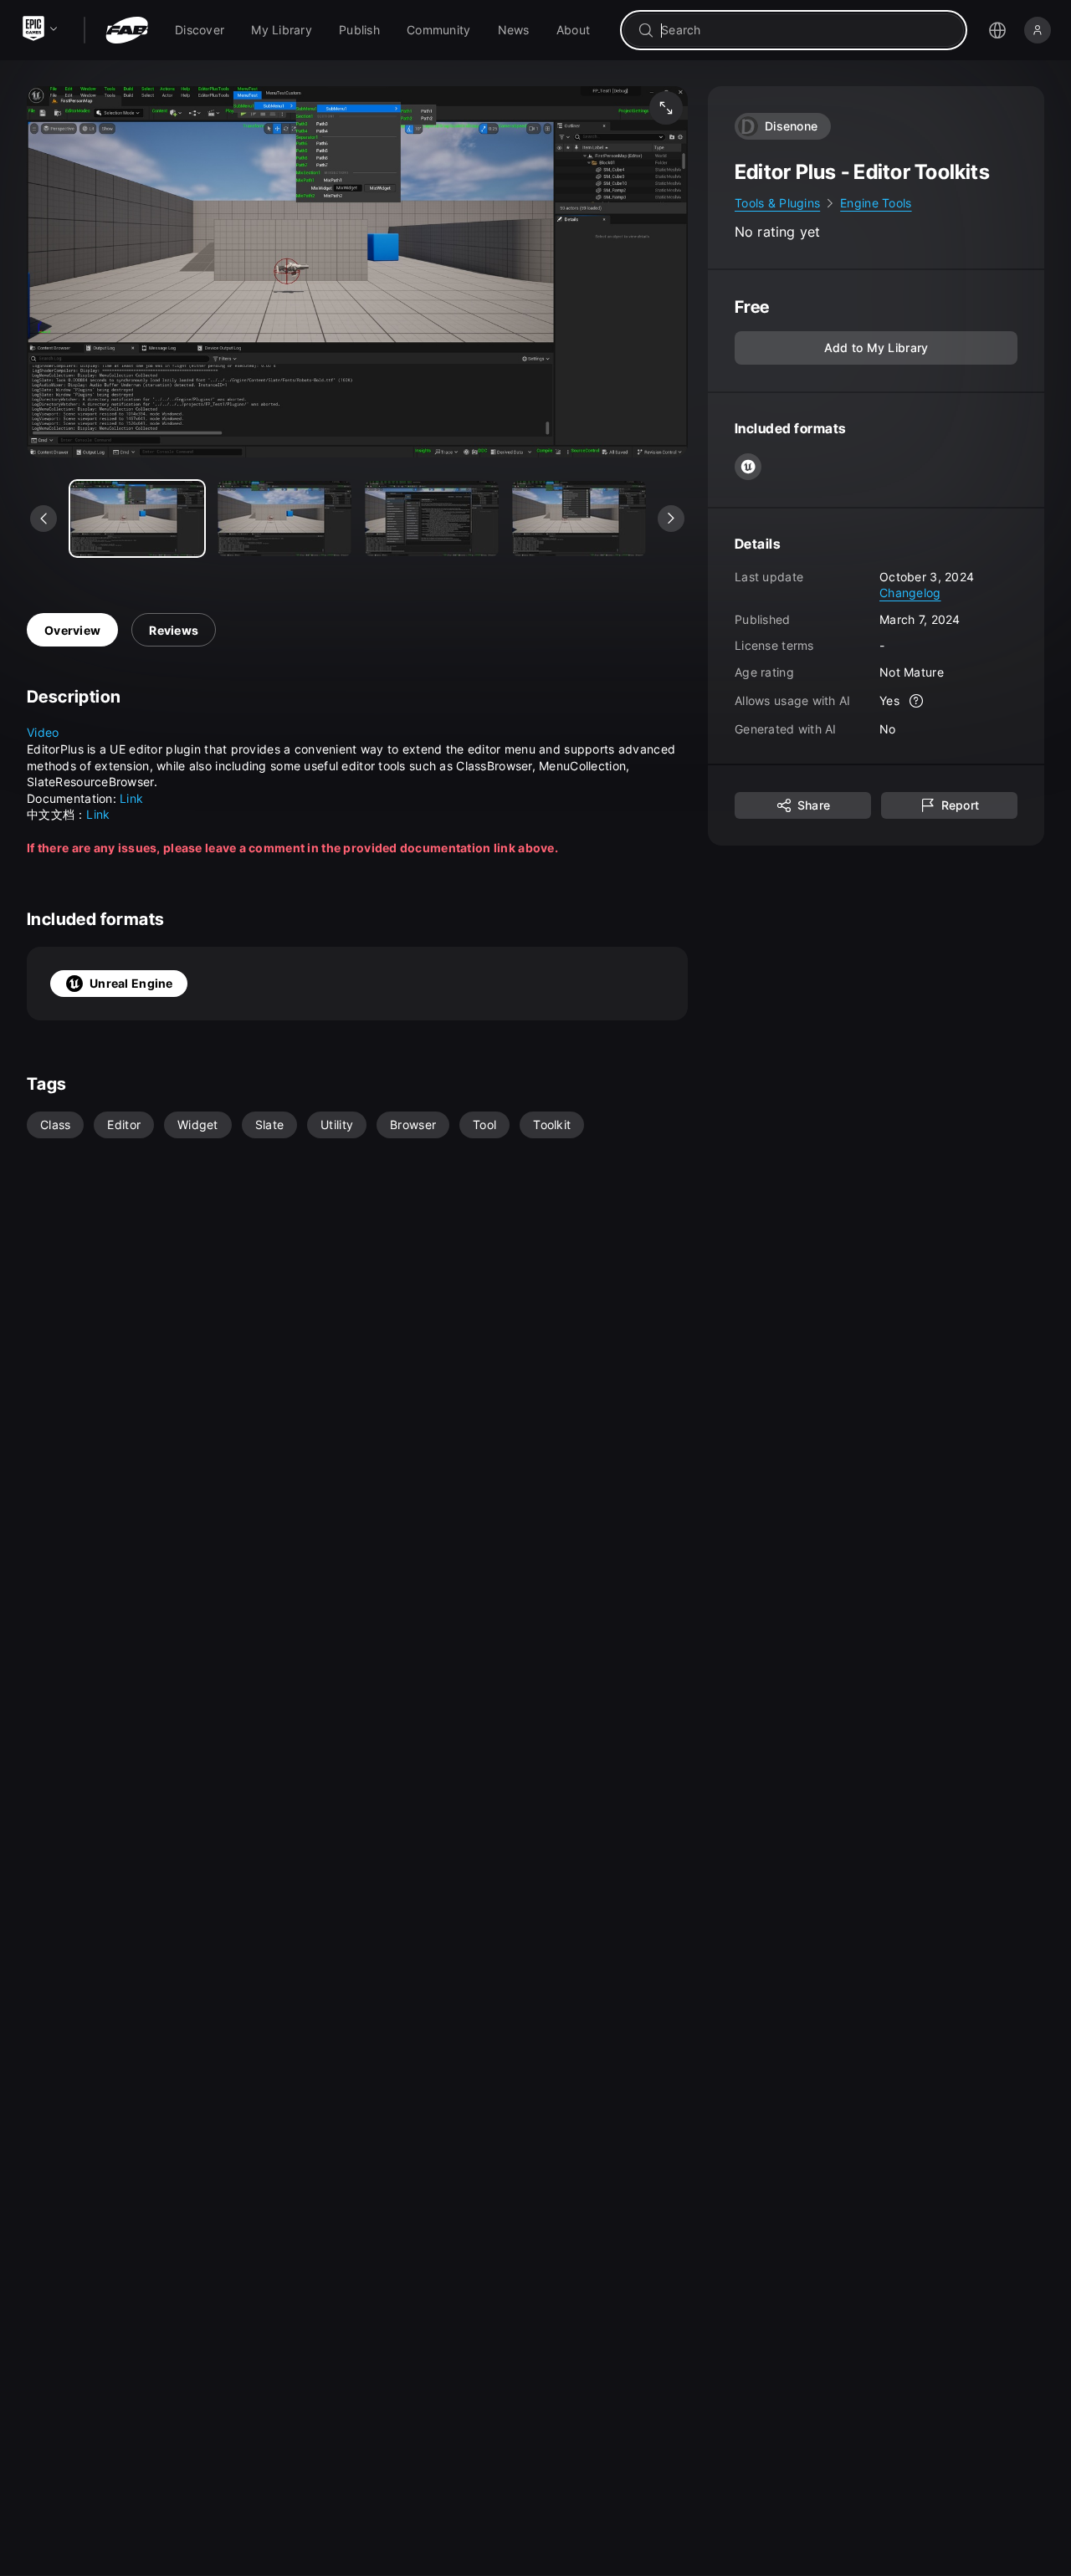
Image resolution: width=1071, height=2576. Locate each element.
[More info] (916, 701)
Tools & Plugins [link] (777, 203)
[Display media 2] (432, 519)
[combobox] (805, 30)
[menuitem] (200, 30)
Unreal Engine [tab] (131, 983)
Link (131, 798)
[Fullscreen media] (666, 108)
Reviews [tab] (174, 630)
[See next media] (671, 519)
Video (43, 732)
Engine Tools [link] (876, 203)
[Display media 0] (137, 519)
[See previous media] (44, 519)
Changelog (910, 593)
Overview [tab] (72, 630)
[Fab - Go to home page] (127, 30)
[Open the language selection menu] (997, 30)
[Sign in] (1038, 30)
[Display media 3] (579, 519)
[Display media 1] (284, 519)
